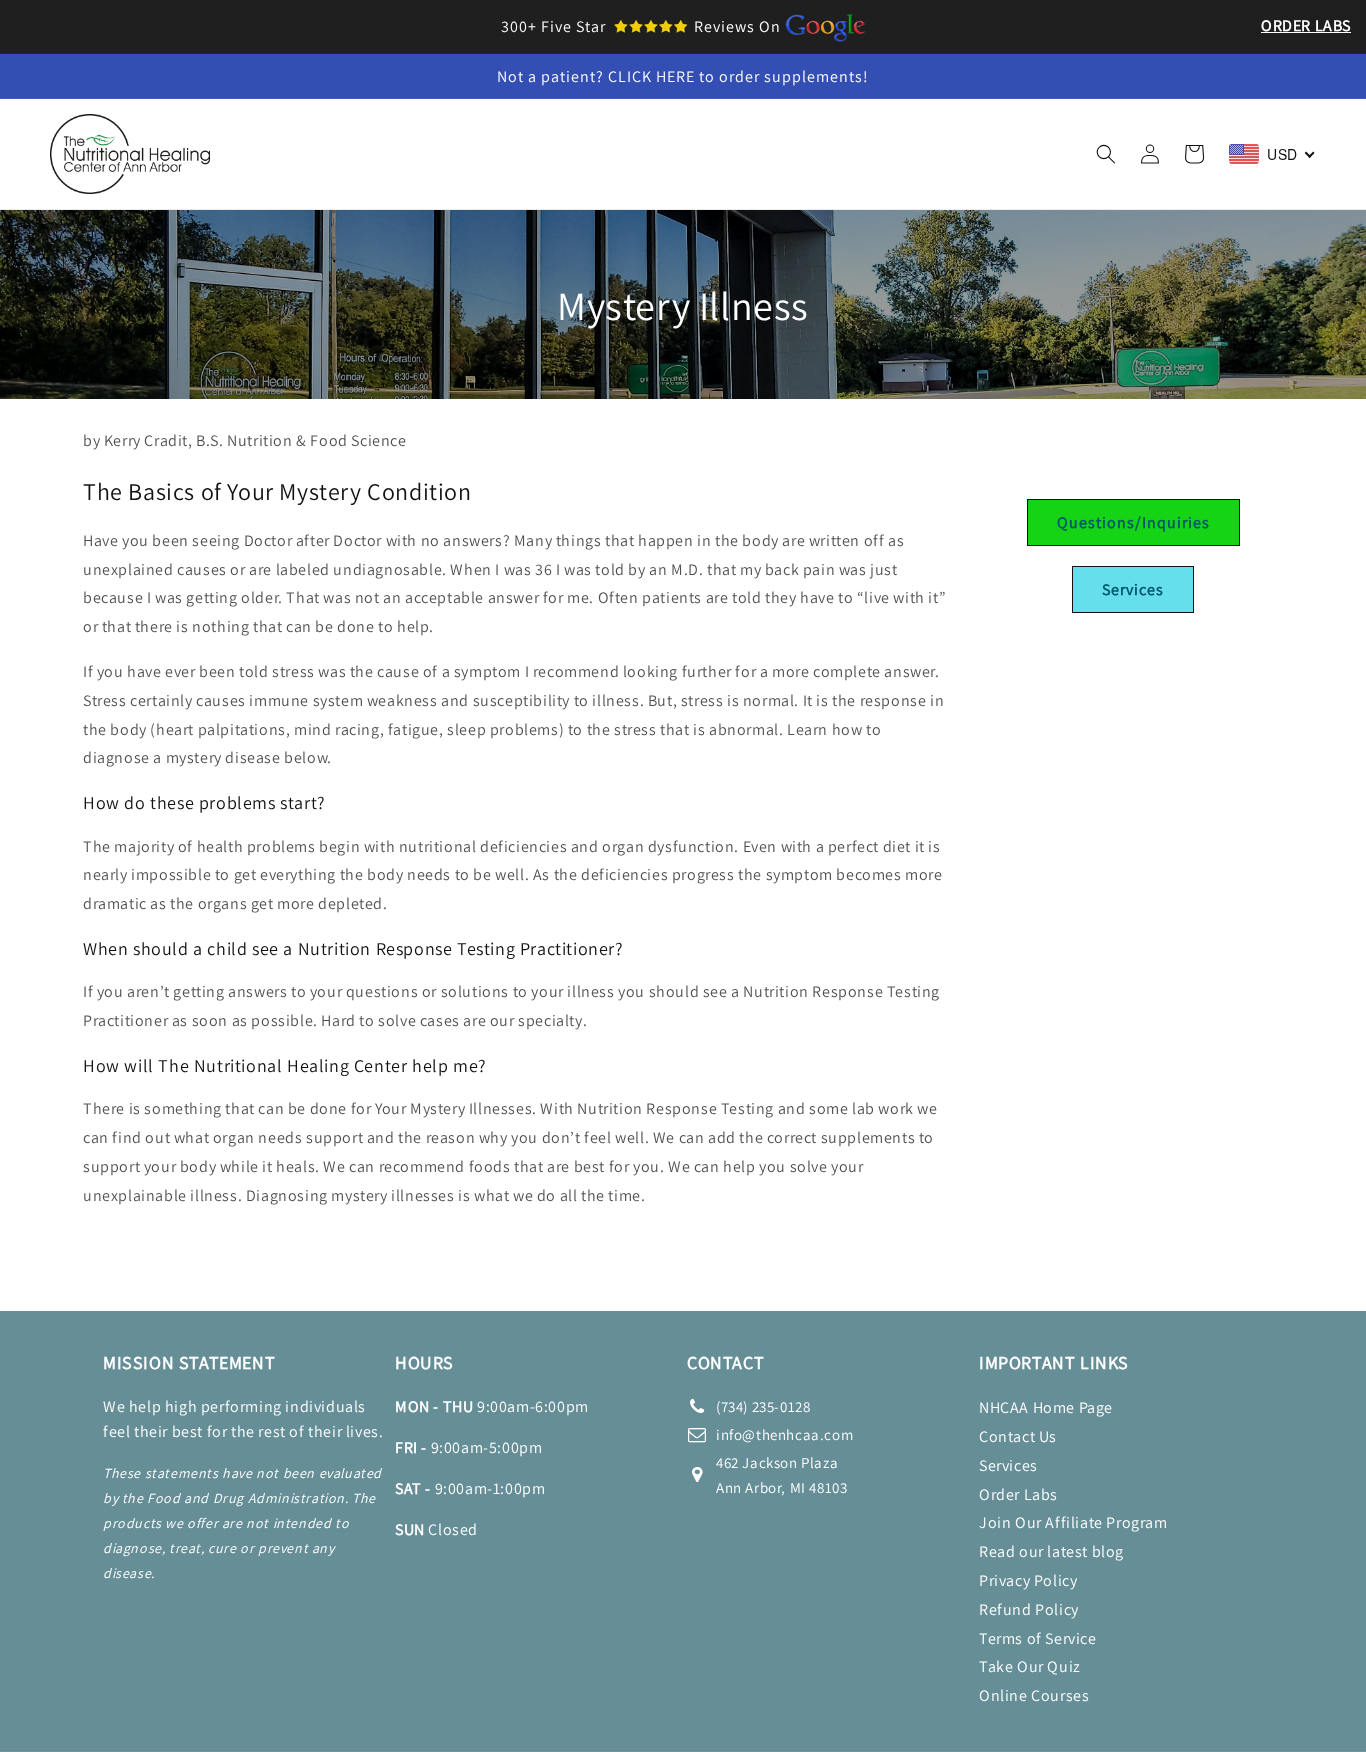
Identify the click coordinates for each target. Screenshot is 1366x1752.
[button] (387, 133)
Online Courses (1034, 1695)
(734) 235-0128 (763, 1406)
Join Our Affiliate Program (1073, 1522)
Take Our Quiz (1030, 1666)
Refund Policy (1029, 1609)
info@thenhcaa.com (784, 1434)
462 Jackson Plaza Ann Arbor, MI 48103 (781, 1475)
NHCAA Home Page (1046, 1407)
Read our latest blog (1051, 1551)
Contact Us (1018, 1436)
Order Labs (1306, 25)
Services (1133, 589)
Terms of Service (1038, 1638)
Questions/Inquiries (1133, 522)
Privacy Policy (1028, 1580)
